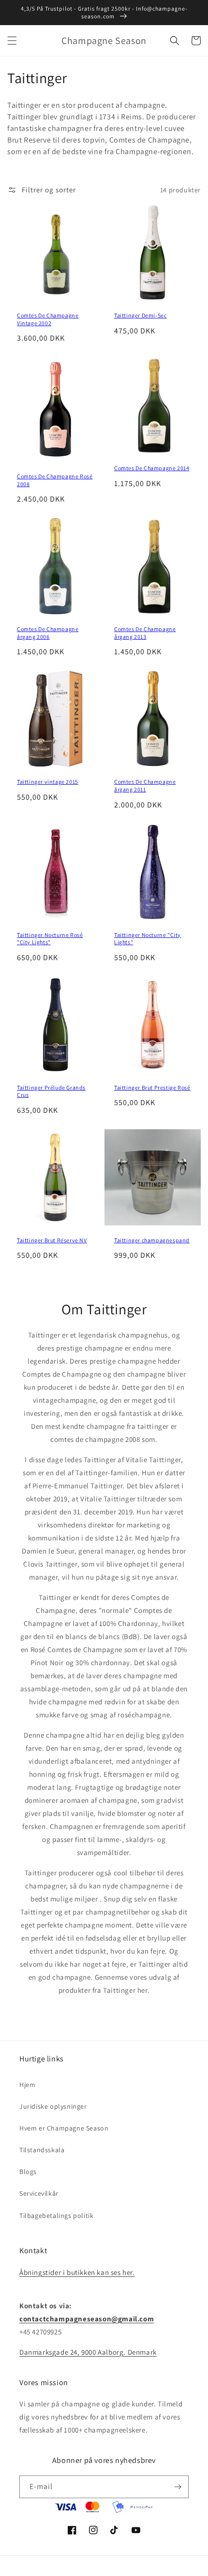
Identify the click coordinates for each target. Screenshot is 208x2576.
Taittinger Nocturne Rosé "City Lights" (50, 939)
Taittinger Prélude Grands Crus (51, 1091)
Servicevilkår (39, 2193)
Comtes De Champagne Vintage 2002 (48, 319)
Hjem (27, 2085)
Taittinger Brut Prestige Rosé (152, 1087)
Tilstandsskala (42, 2150)
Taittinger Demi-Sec (140, 315)
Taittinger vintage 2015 (48, 782)
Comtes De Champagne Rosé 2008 (55, 480)
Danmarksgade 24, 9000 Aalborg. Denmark (88, 2352)
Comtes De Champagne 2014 (152, 468)
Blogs (28, 2172)
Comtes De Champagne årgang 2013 (145, 633)
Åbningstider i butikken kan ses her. (77, 2272)
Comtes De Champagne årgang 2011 (145, 785)
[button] (12, 41)
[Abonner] (178, 2487)
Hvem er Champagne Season (64, 2128)
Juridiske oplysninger (53, 2106)
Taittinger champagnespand (152, 1240)
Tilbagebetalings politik (56, 2216)
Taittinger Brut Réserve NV (52, 1240)
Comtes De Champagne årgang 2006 (48, 633)
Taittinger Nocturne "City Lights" (148, 939)
